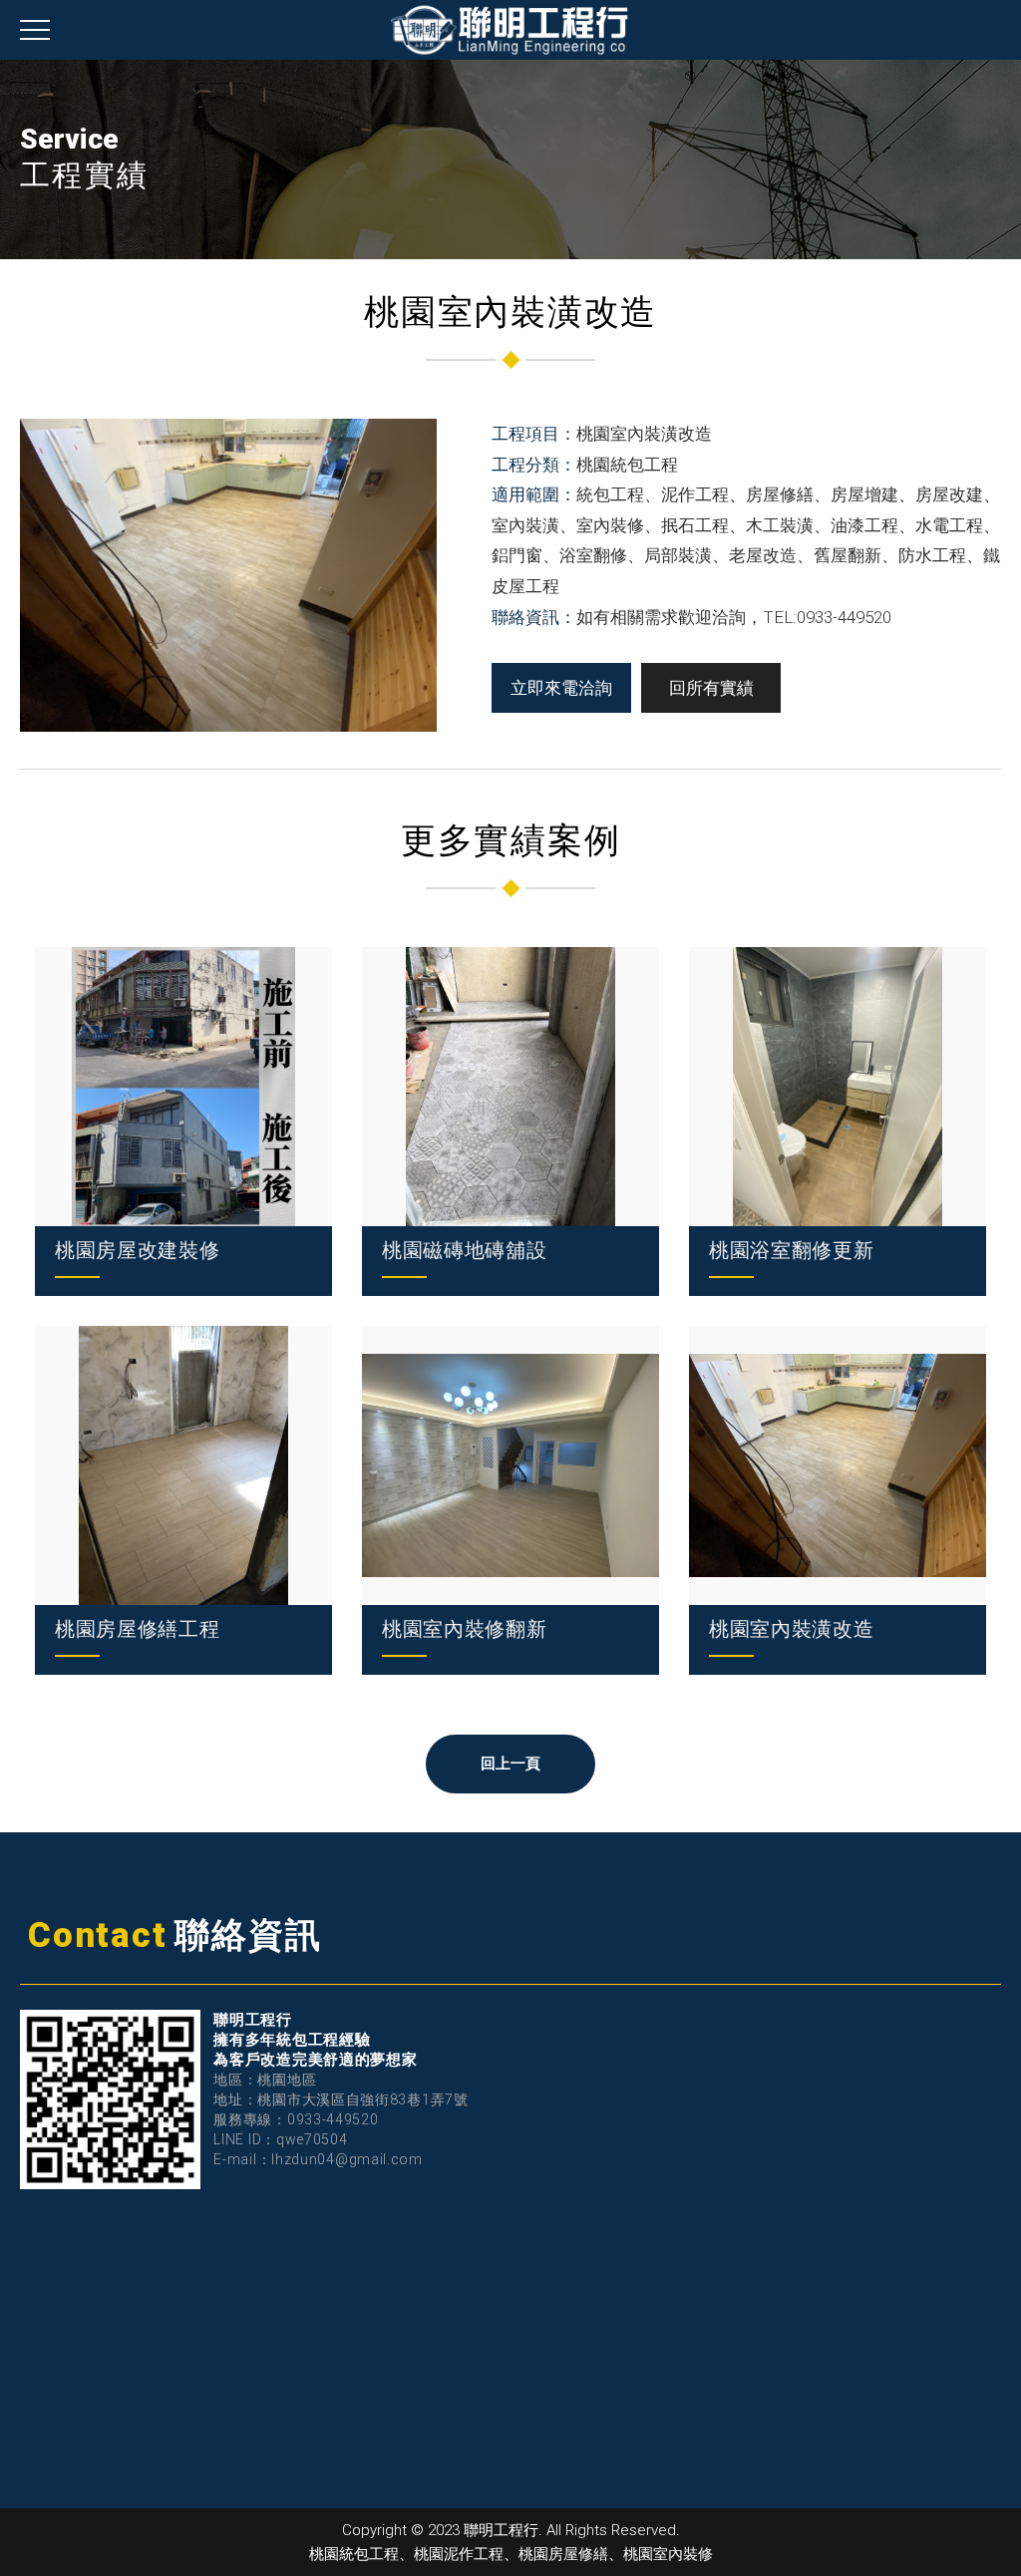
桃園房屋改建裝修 (138, 1250)
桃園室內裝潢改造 (792, 1629)
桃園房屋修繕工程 (138, 1629)
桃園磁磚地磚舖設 (465, 1250)
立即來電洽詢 (561, 688)
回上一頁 (511, 1764)
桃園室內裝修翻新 (465, 1629)
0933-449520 (333, 2119)
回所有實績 (711, 688)
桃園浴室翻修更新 (792, 1250)
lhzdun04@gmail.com (347, 2159)
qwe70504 (312, 2139)
